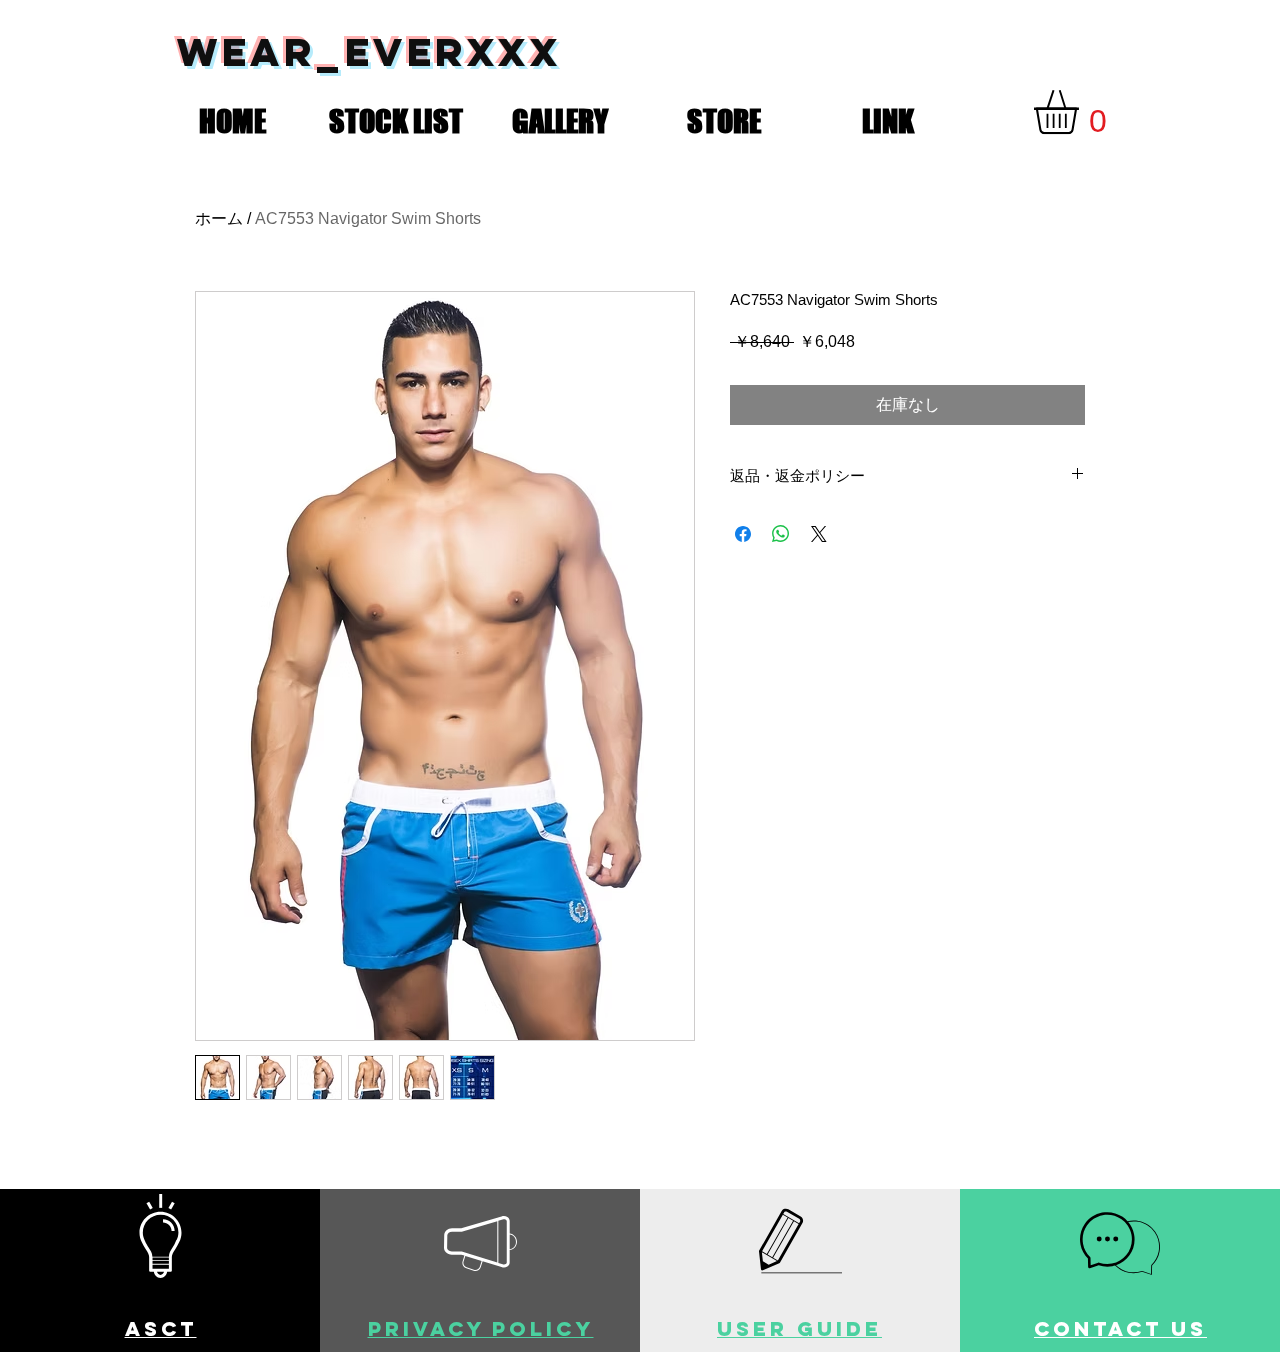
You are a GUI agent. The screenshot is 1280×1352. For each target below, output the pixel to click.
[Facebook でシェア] (743, 534)
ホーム (219, 218)
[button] (396, 117)
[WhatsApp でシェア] (781, 534)
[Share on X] (819, 534)
